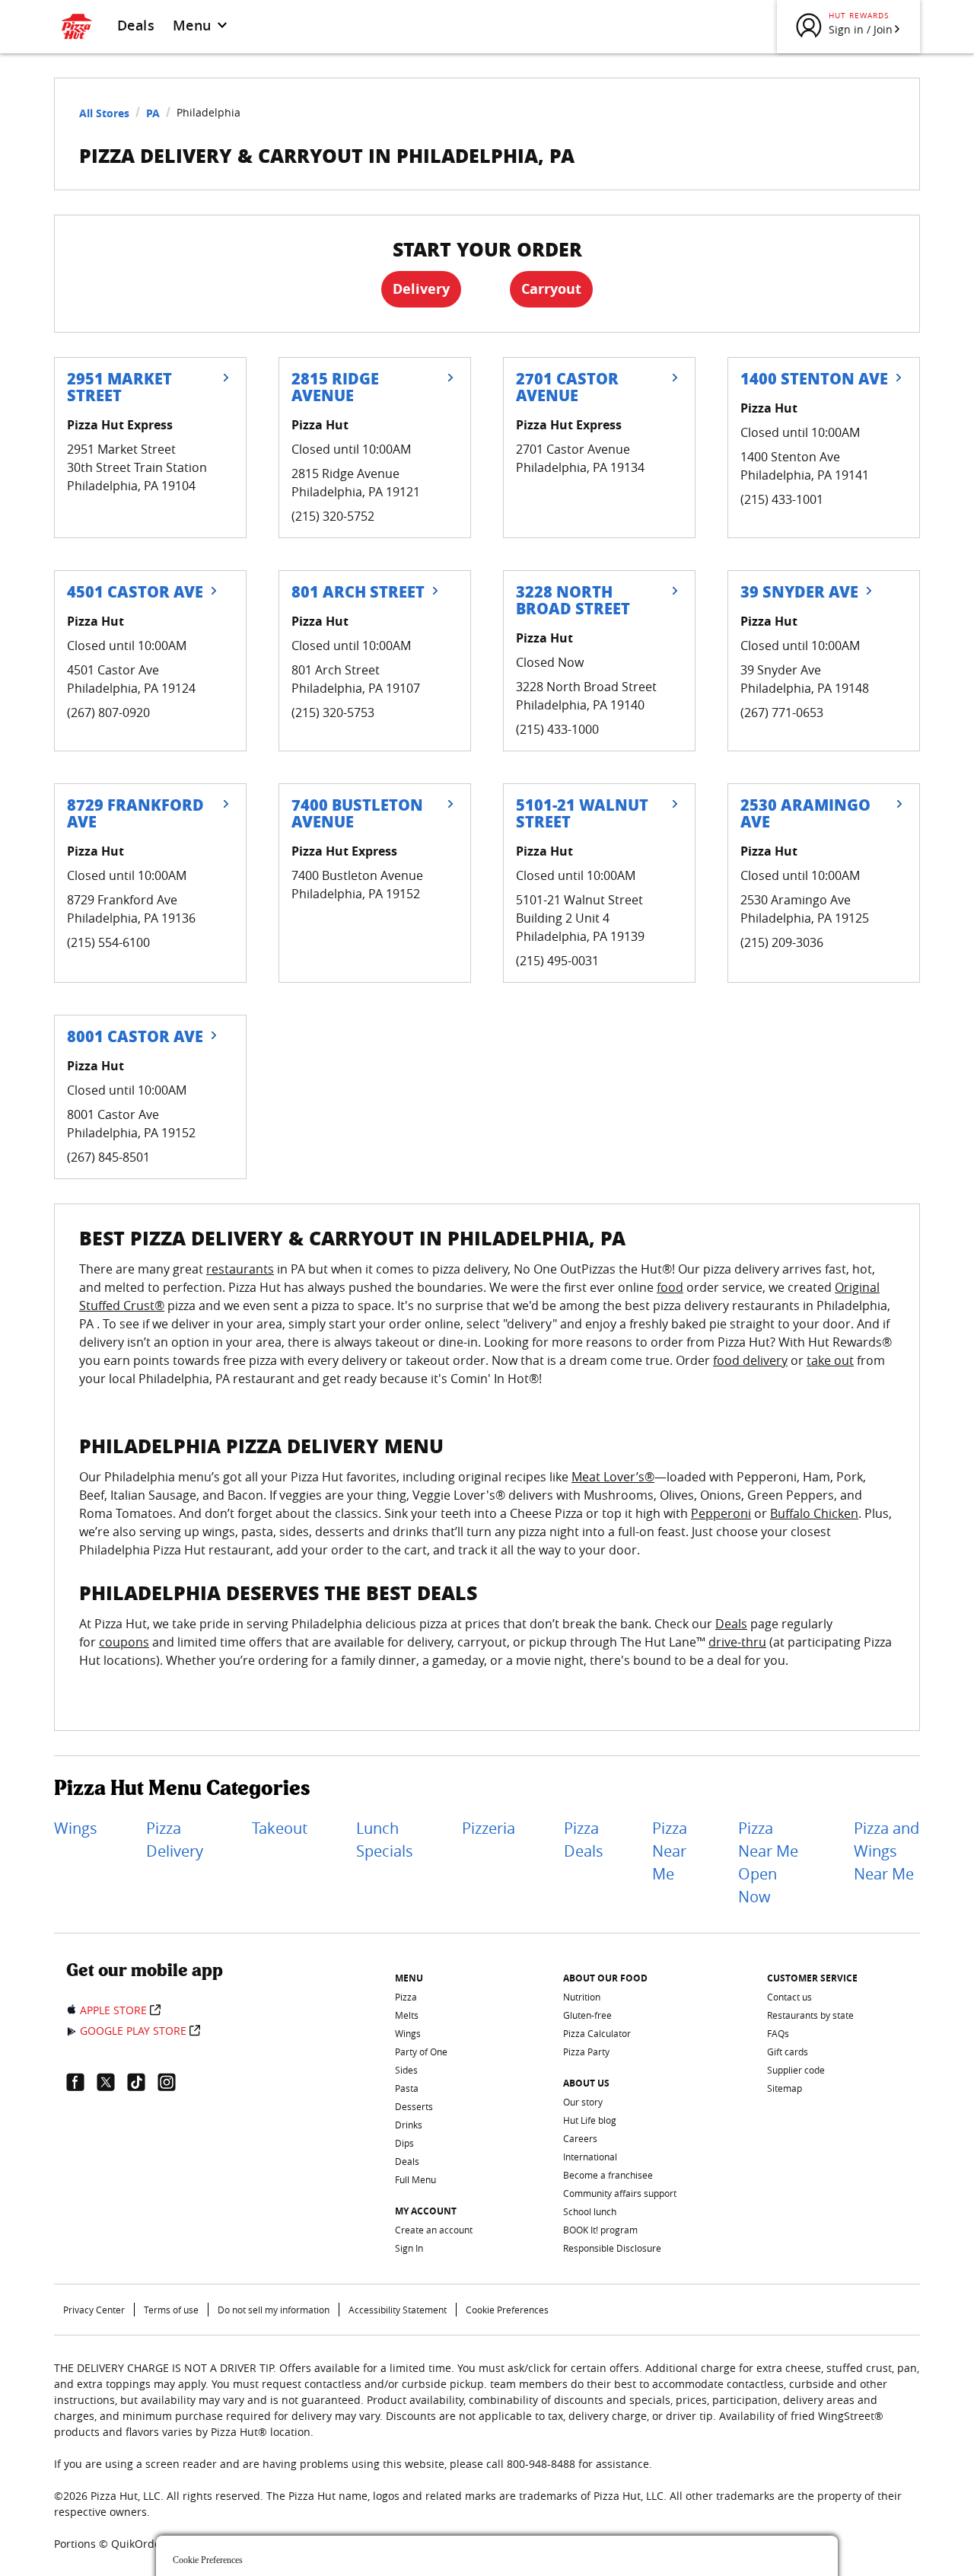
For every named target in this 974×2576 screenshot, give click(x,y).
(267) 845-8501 (108, 1157)
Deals (136, 25)
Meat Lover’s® (613, 1477)
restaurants (240, 1269)
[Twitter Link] (112, 2082)
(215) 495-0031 (557, 961)
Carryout (551, 289)
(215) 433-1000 (557, 729)
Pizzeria (489, 1828)
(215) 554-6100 (108, 942)
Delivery (421, 289)
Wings (76, 1828)
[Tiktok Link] (142, 2082)
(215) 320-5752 (333, 516)
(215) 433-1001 (782, 499)
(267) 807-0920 (108, 713)
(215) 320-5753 (333, 713)
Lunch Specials (385, 1840)
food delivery (750, 1360)
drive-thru (737, 1642)
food (670, 1287)
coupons (124, 1642)
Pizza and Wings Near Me (886, 1851)
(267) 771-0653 (782, 713)
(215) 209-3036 (782, 942)
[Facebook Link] (81, 2082)
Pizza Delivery (175, 1840)
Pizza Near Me (670, 1851)
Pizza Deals (584, 1840)
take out (830, 1360)
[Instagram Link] (173, 2082)
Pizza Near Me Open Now (768, 1862)
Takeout (280, 1828)
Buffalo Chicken (814, 1513)
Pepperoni (721, 1513)
